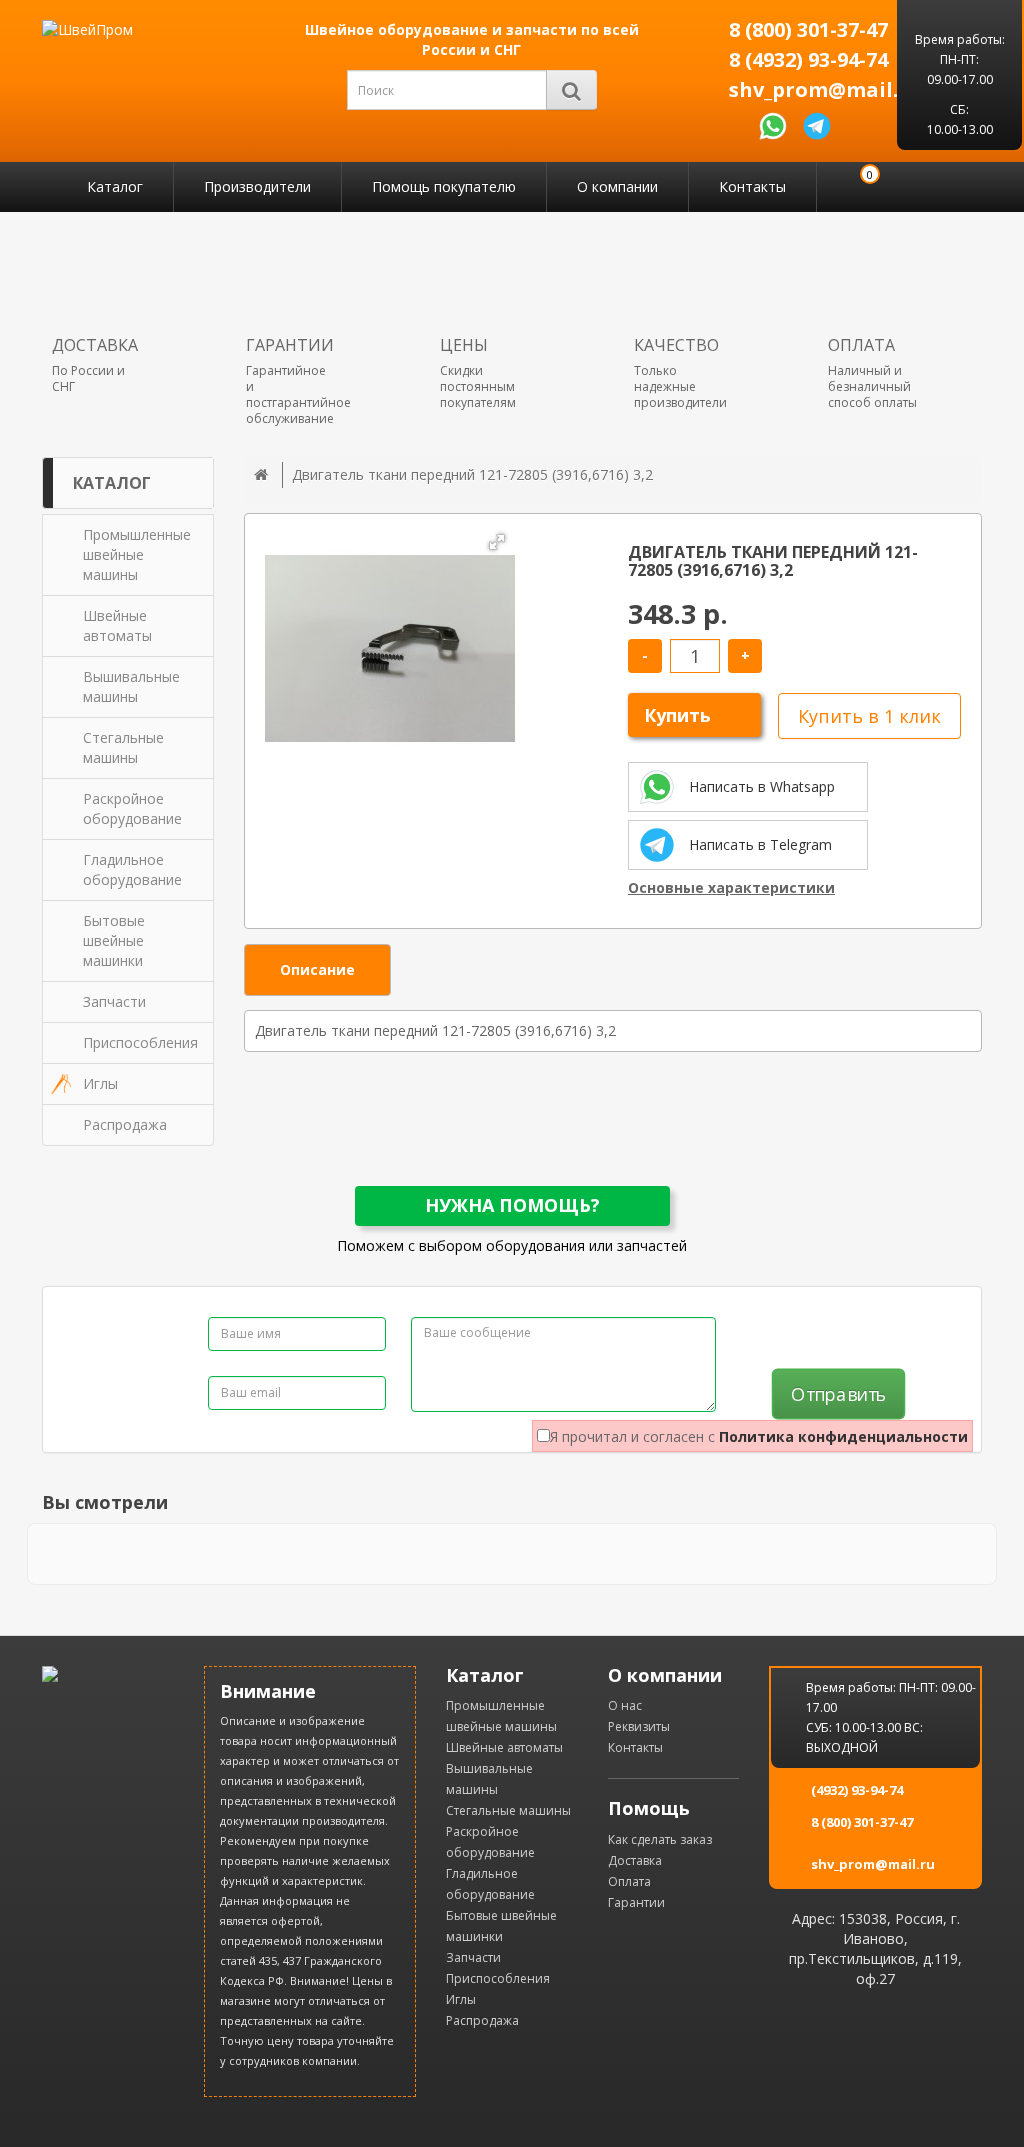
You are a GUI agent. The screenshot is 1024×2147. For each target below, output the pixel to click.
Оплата (629, 1881)
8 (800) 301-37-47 (808, 30)
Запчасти (473, 1957)
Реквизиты (639, 1726)
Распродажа (482, 2020)
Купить (677, 715)
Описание (317, 969)
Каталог (115, 186)
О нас (625, 1705)
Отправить (838, 1395)
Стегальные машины (508, 1810)
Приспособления (498, 1978)
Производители (257, 186)
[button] (497, 542)
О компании (617, 186)
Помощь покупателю (444, 186)
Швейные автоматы (504, 1747)
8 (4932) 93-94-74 (808, 60)
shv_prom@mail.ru (815, 90)
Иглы (461, 1999)
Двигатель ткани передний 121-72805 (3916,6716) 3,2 (472, 474)
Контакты (752, 186)
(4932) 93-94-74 (857, 1790)
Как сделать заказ (660, 1839)
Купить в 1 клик (869, 716)
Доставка (635, 1860)
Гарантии (636, 1902)
